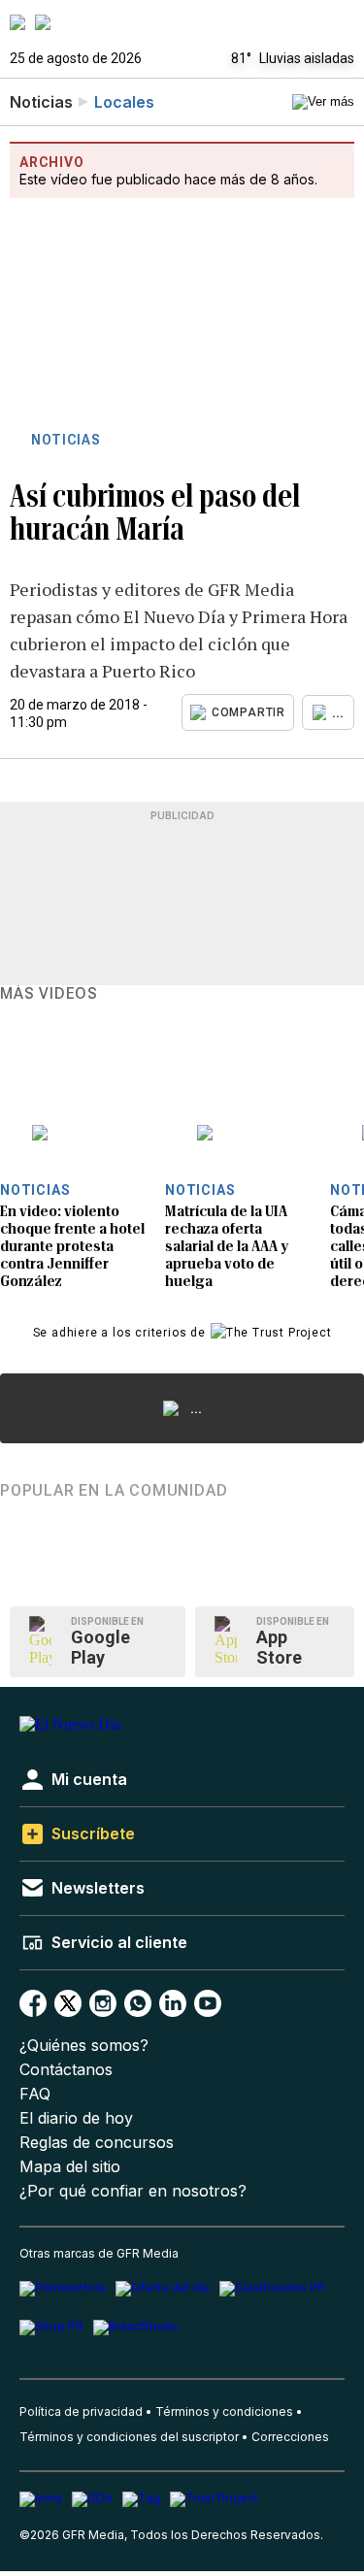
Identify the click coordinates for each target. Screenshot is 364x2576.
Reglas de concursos (97, 2143)
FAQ (35, 2094)
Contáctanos (66, 2070)
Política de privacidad (81, 2411)
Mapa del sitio (70, 2167)
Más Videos (49, 994)
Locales (124, 102)
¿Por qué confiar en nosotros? (133, 2191)
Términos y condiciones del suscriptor (129, 2437)
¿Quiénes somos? (84, 2046)
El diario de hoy (76, 2118)
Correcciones (290, 2437)
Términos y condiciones (224, 2411)
